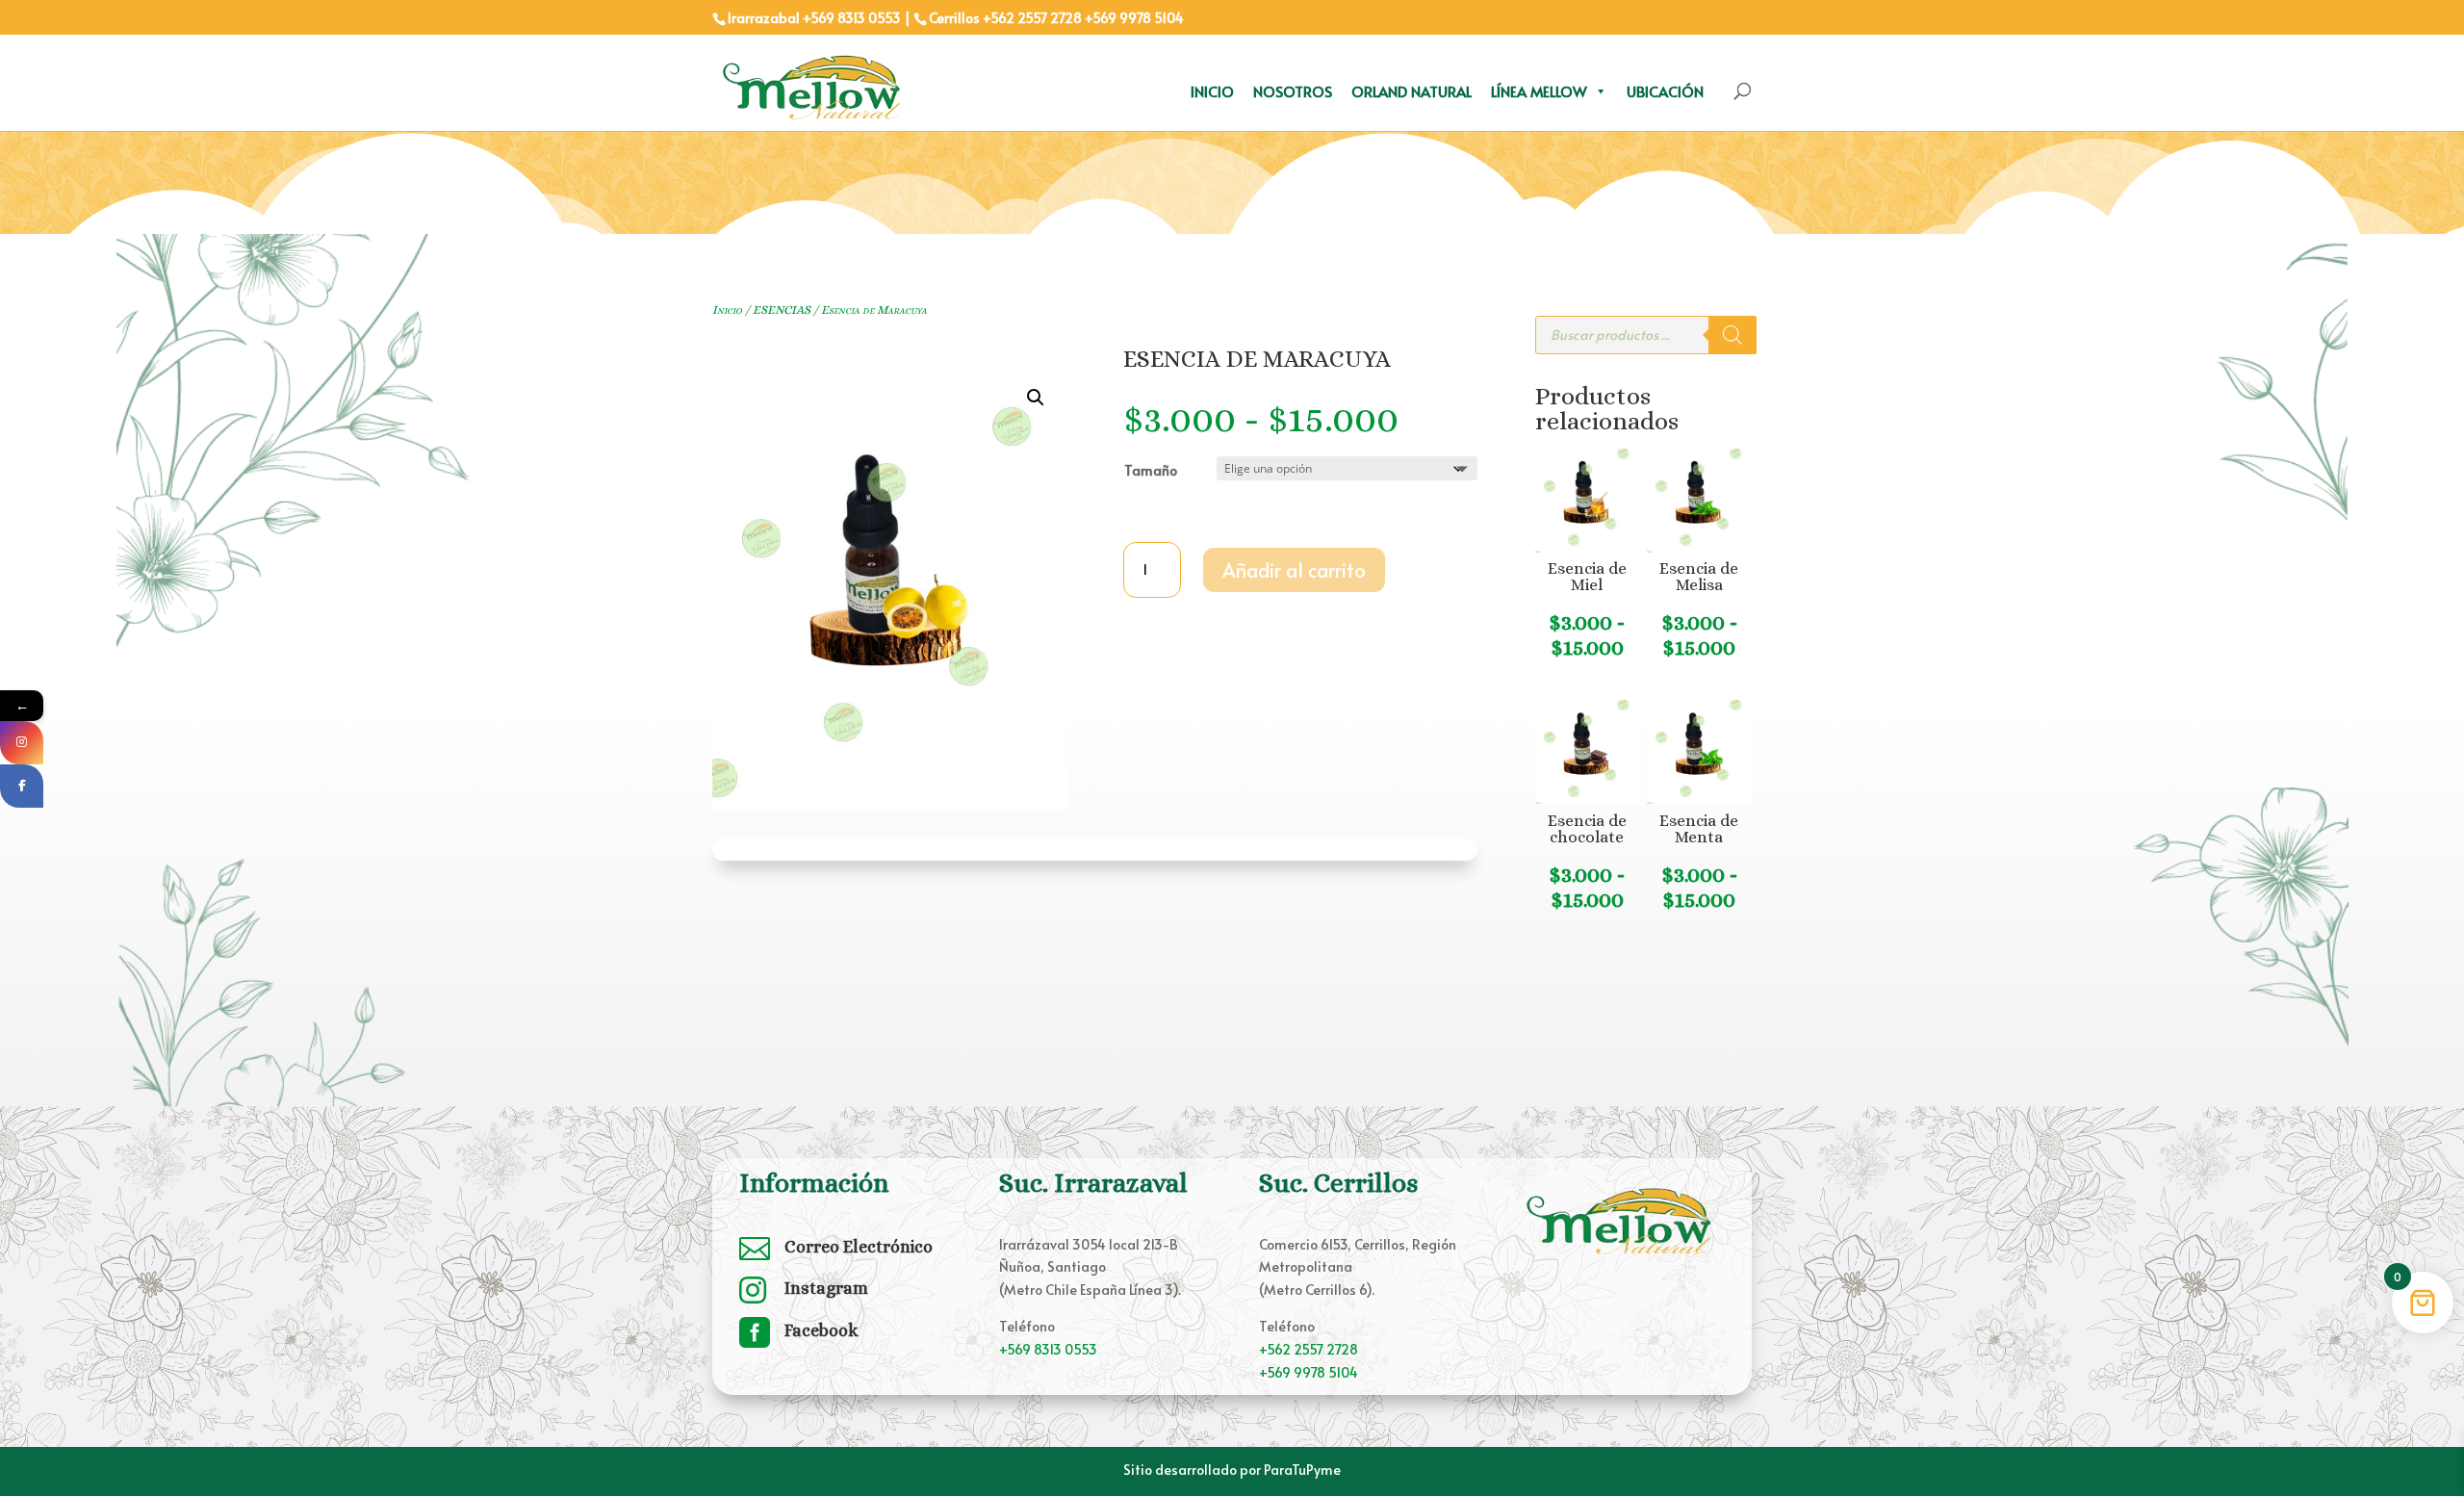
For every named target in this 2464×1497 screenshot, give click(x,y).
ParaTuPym (1298, 1470)
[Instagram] (22, 743)
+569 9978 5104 (1134, 18)
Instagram (826, 1288)
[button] (1036, 398)
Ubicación (1665, 91)
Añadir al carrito (1294, 570)
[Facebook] (22, 786)
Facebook (821, 1330)
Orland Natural (1412, 91)
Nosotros (1293, 91)
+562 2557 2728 (1032, 18)
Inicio (1212, 91)
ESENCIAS (782, 310)
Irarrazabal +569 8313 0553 (814, 18)
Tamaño (1151, 470)
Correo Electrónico (859, 1247)
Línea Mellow (1539, 91)
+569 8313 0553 (1048, 1349)
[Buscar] (1732, 335)
